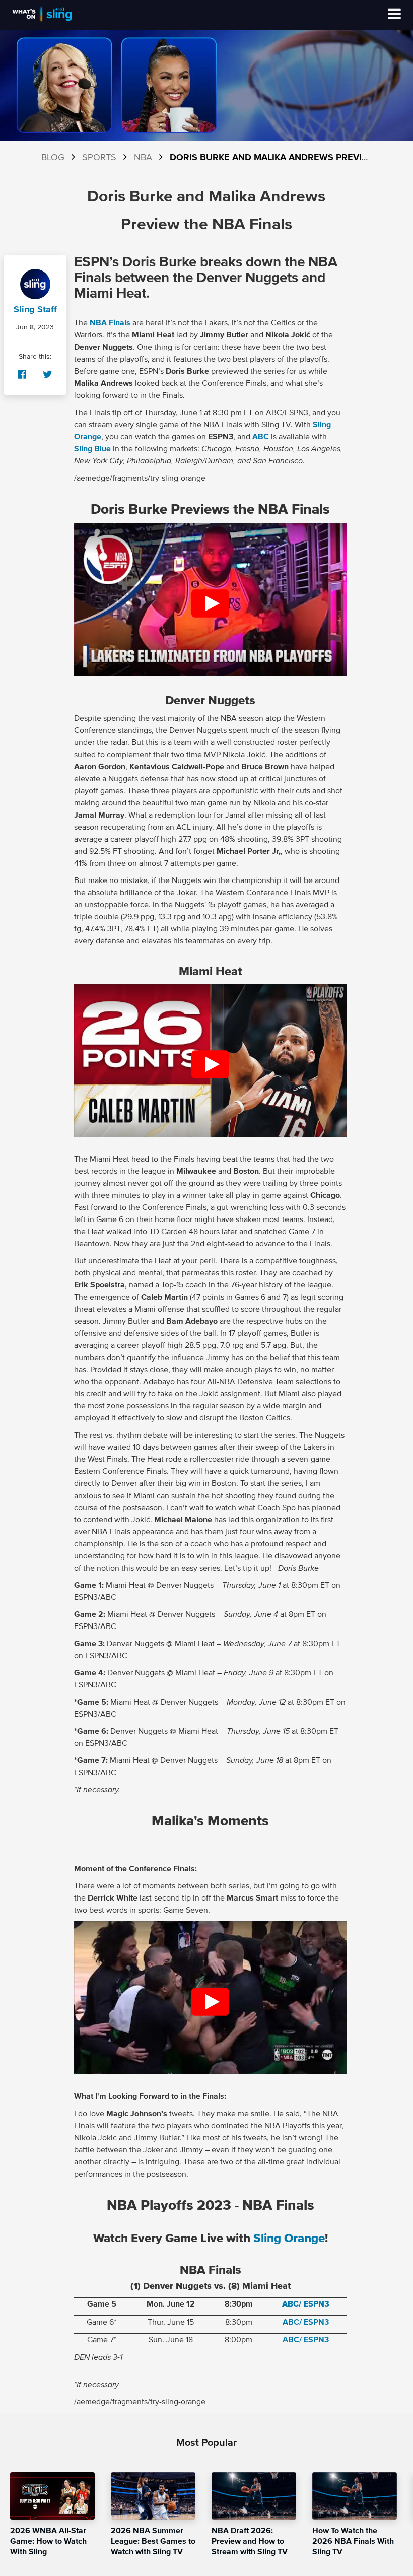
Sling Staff (35, 310)
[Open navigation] (394, 15)
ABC (261, 437)
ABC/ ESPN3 (306, 2304)
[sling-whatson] (42, 21)
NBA (143, 158)
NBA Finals (110, 323)
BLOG (53, 158)
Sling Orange (289, 2239)
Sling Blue (92, 449)
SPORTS (99, 158)
